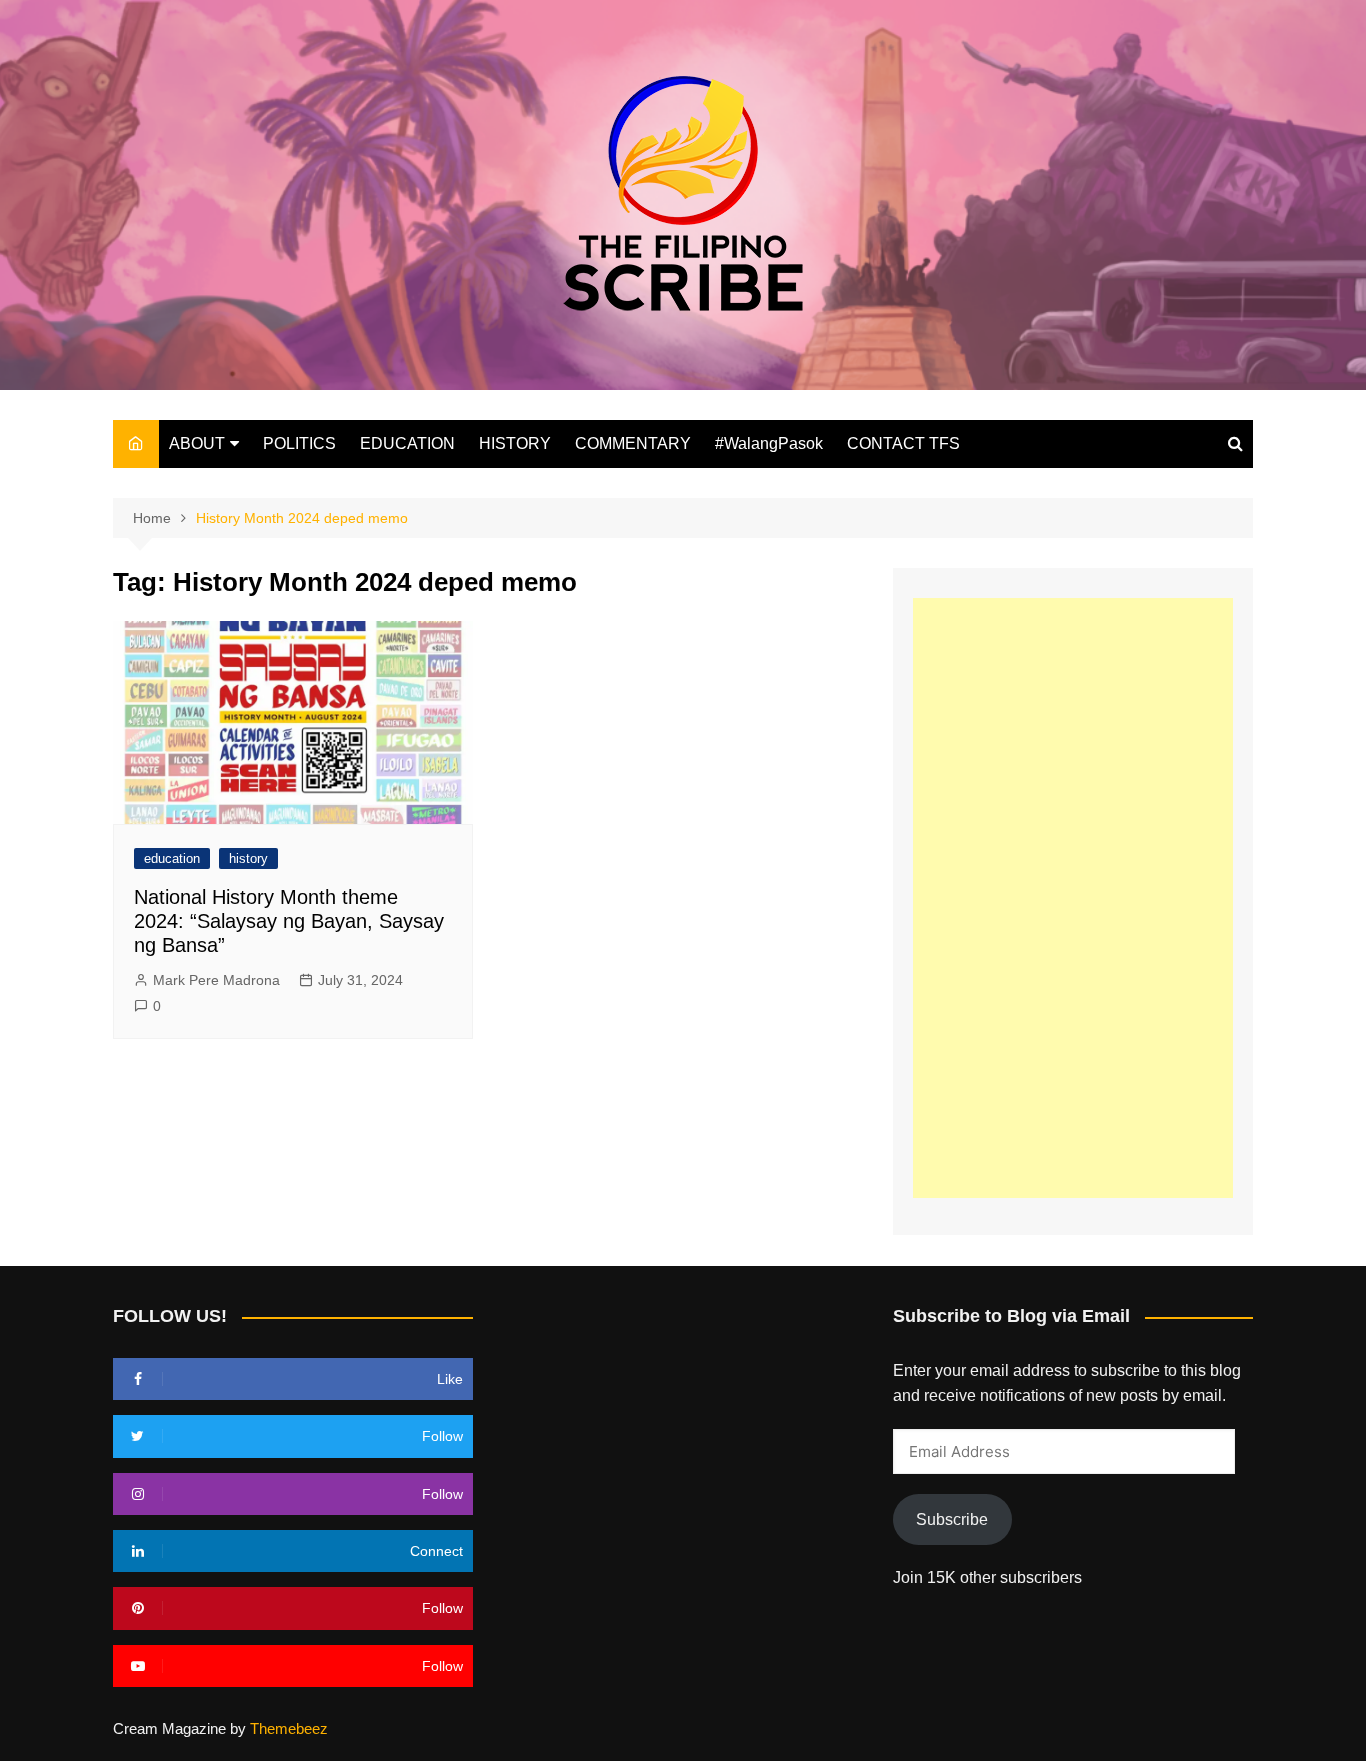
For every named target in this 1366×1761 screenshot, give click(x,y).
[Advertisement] (1073, 898)
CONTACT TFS (903, 443)
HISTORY (515, 443)
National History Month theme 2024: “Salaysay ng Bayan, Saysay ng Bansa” (289, 921)
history (248, 858)
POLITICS (299, 443)
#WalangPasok (769, 443)
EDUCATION (407, 443)
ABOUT (197, 443)
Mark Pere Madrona (216, 980)
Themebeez (289, 1728)
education (172, 858)
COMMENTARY (633, 443)
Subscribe (952, 1519)
